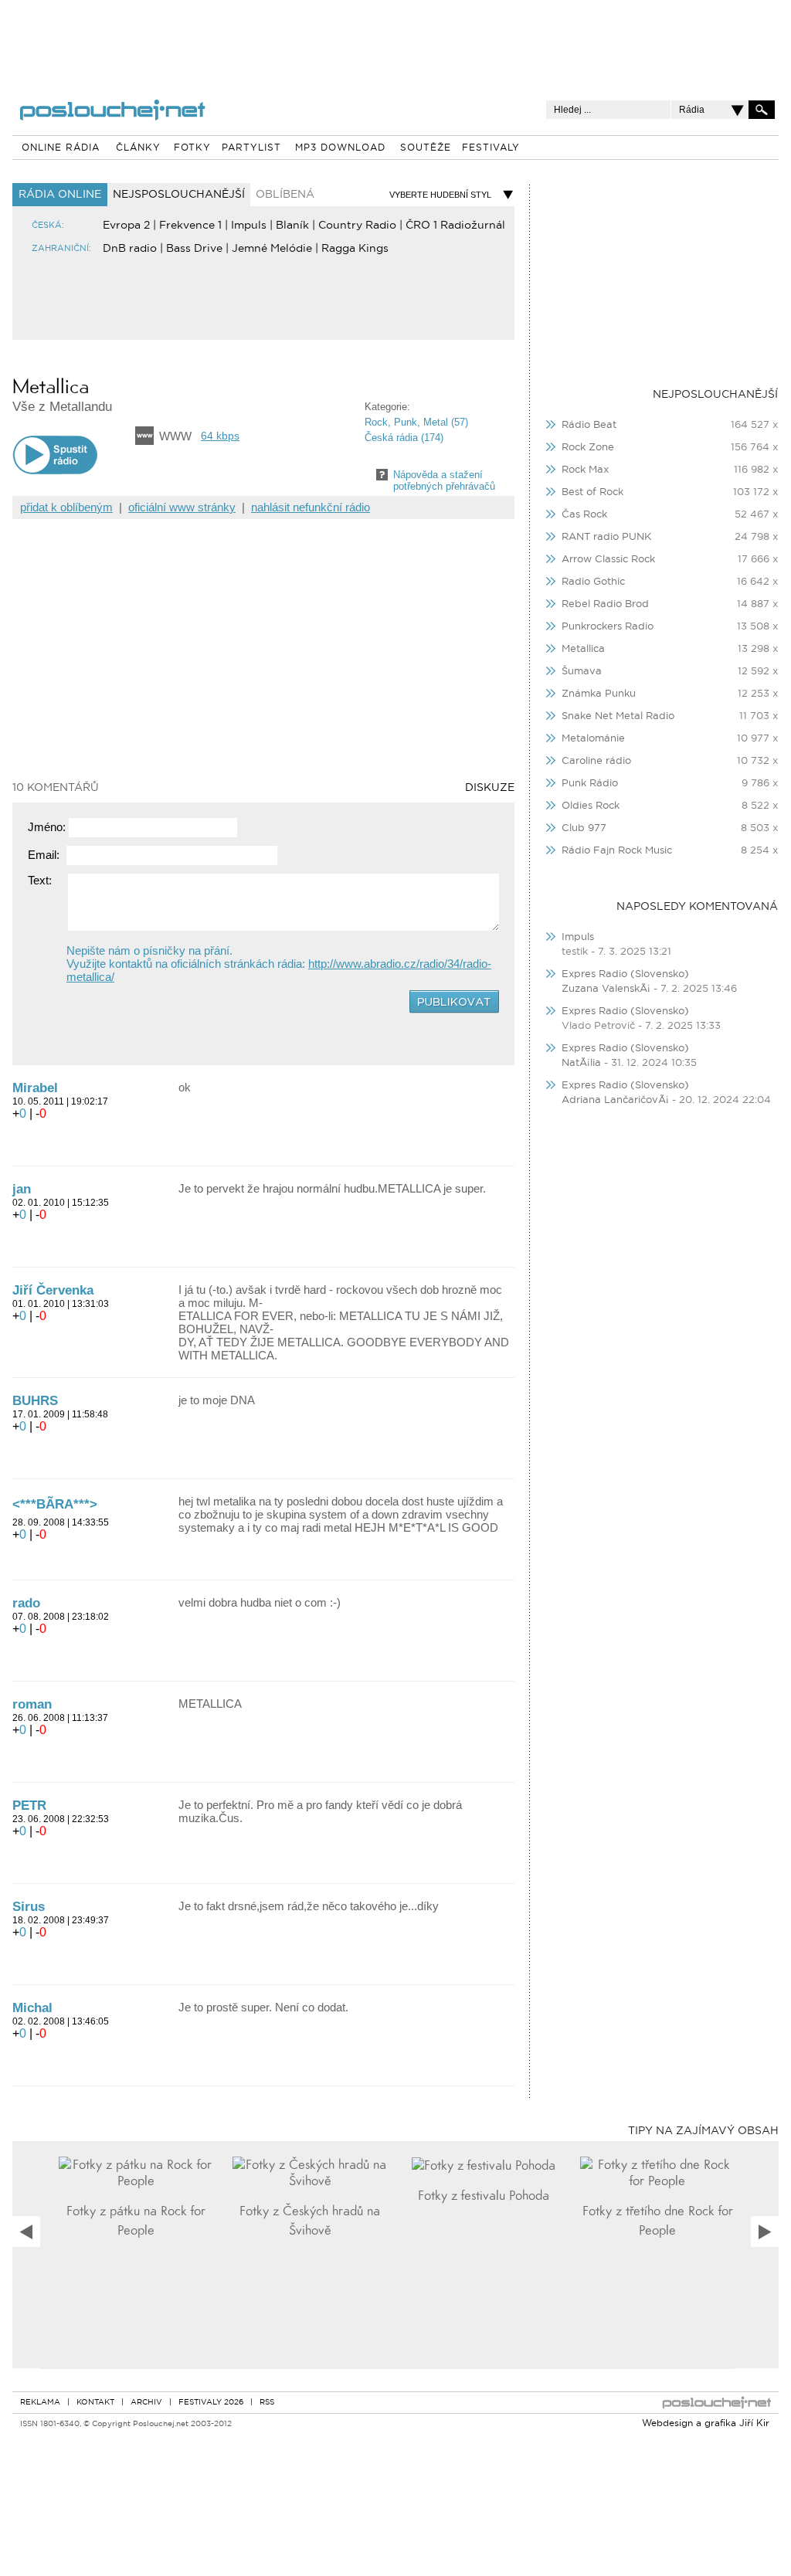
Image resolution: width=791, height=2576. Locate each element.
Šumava (582, 672)
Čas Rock (584, 515)
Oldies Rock (591, 806)
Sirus (29, 1907)
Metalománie (593, 739)
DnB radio (130, 249)
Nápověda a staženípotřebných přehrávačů (444, 480)
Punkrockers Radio (608, 627)
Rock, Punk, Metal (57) (416, 422)
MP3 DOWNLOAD (340, 148)
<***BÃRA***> (55, 1504)
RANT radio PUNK (606, 537)
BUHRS (35, 1401)
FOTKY (192, 148)
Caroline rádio (596, 761)
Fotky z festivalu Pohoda (484, 2196)
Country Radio (357, 226)
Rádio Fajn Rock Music (617, 851)
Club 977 (584, 828)
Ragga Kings (355, 249)
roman (32, 1704)
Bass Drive (194, 249)
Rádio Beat (589, 425)
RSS (267, 2403)
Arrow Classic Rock (608, 560)
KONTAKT (95, 2403)
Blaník (292, 226)
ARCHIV (146, 2403)
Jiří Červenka (53, 1290)
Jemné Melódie (272, 249)
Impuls (249, 226)
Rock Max (585, 470)
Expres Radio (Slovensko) (625, 974)
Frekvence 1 (190, 226)
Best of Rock (592, 492)
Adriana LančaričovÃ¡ (615, 1100)
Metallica (583, 649)
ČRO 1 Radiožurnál (455, 226)
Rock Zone (588, 448)
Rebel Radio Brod (605, 604)
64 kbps (220, 436)
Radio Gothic (593, 582)
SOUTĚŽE (426, 148)
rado (26, 1603)
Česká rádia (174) (404, 438)
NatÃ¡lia (581, 1063)
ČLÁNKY (138, 148)
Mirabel (35, 1088)
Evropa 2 (126, 226)
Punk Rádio (590, 784)
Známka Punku (599, 694)
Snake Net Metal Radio (618, 716)
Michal (32, 2008)
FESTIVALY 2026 (211, 2403)
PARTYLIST (251, 148)
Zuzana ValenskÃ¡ (608, 989)
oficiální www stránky (182, 507)
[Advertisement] (395, 39)
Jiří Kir (754, 2424)
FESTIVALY (491, 148)
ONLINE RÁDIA (61, 148)
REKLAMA (40, 2403)
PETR (29, 1806)
